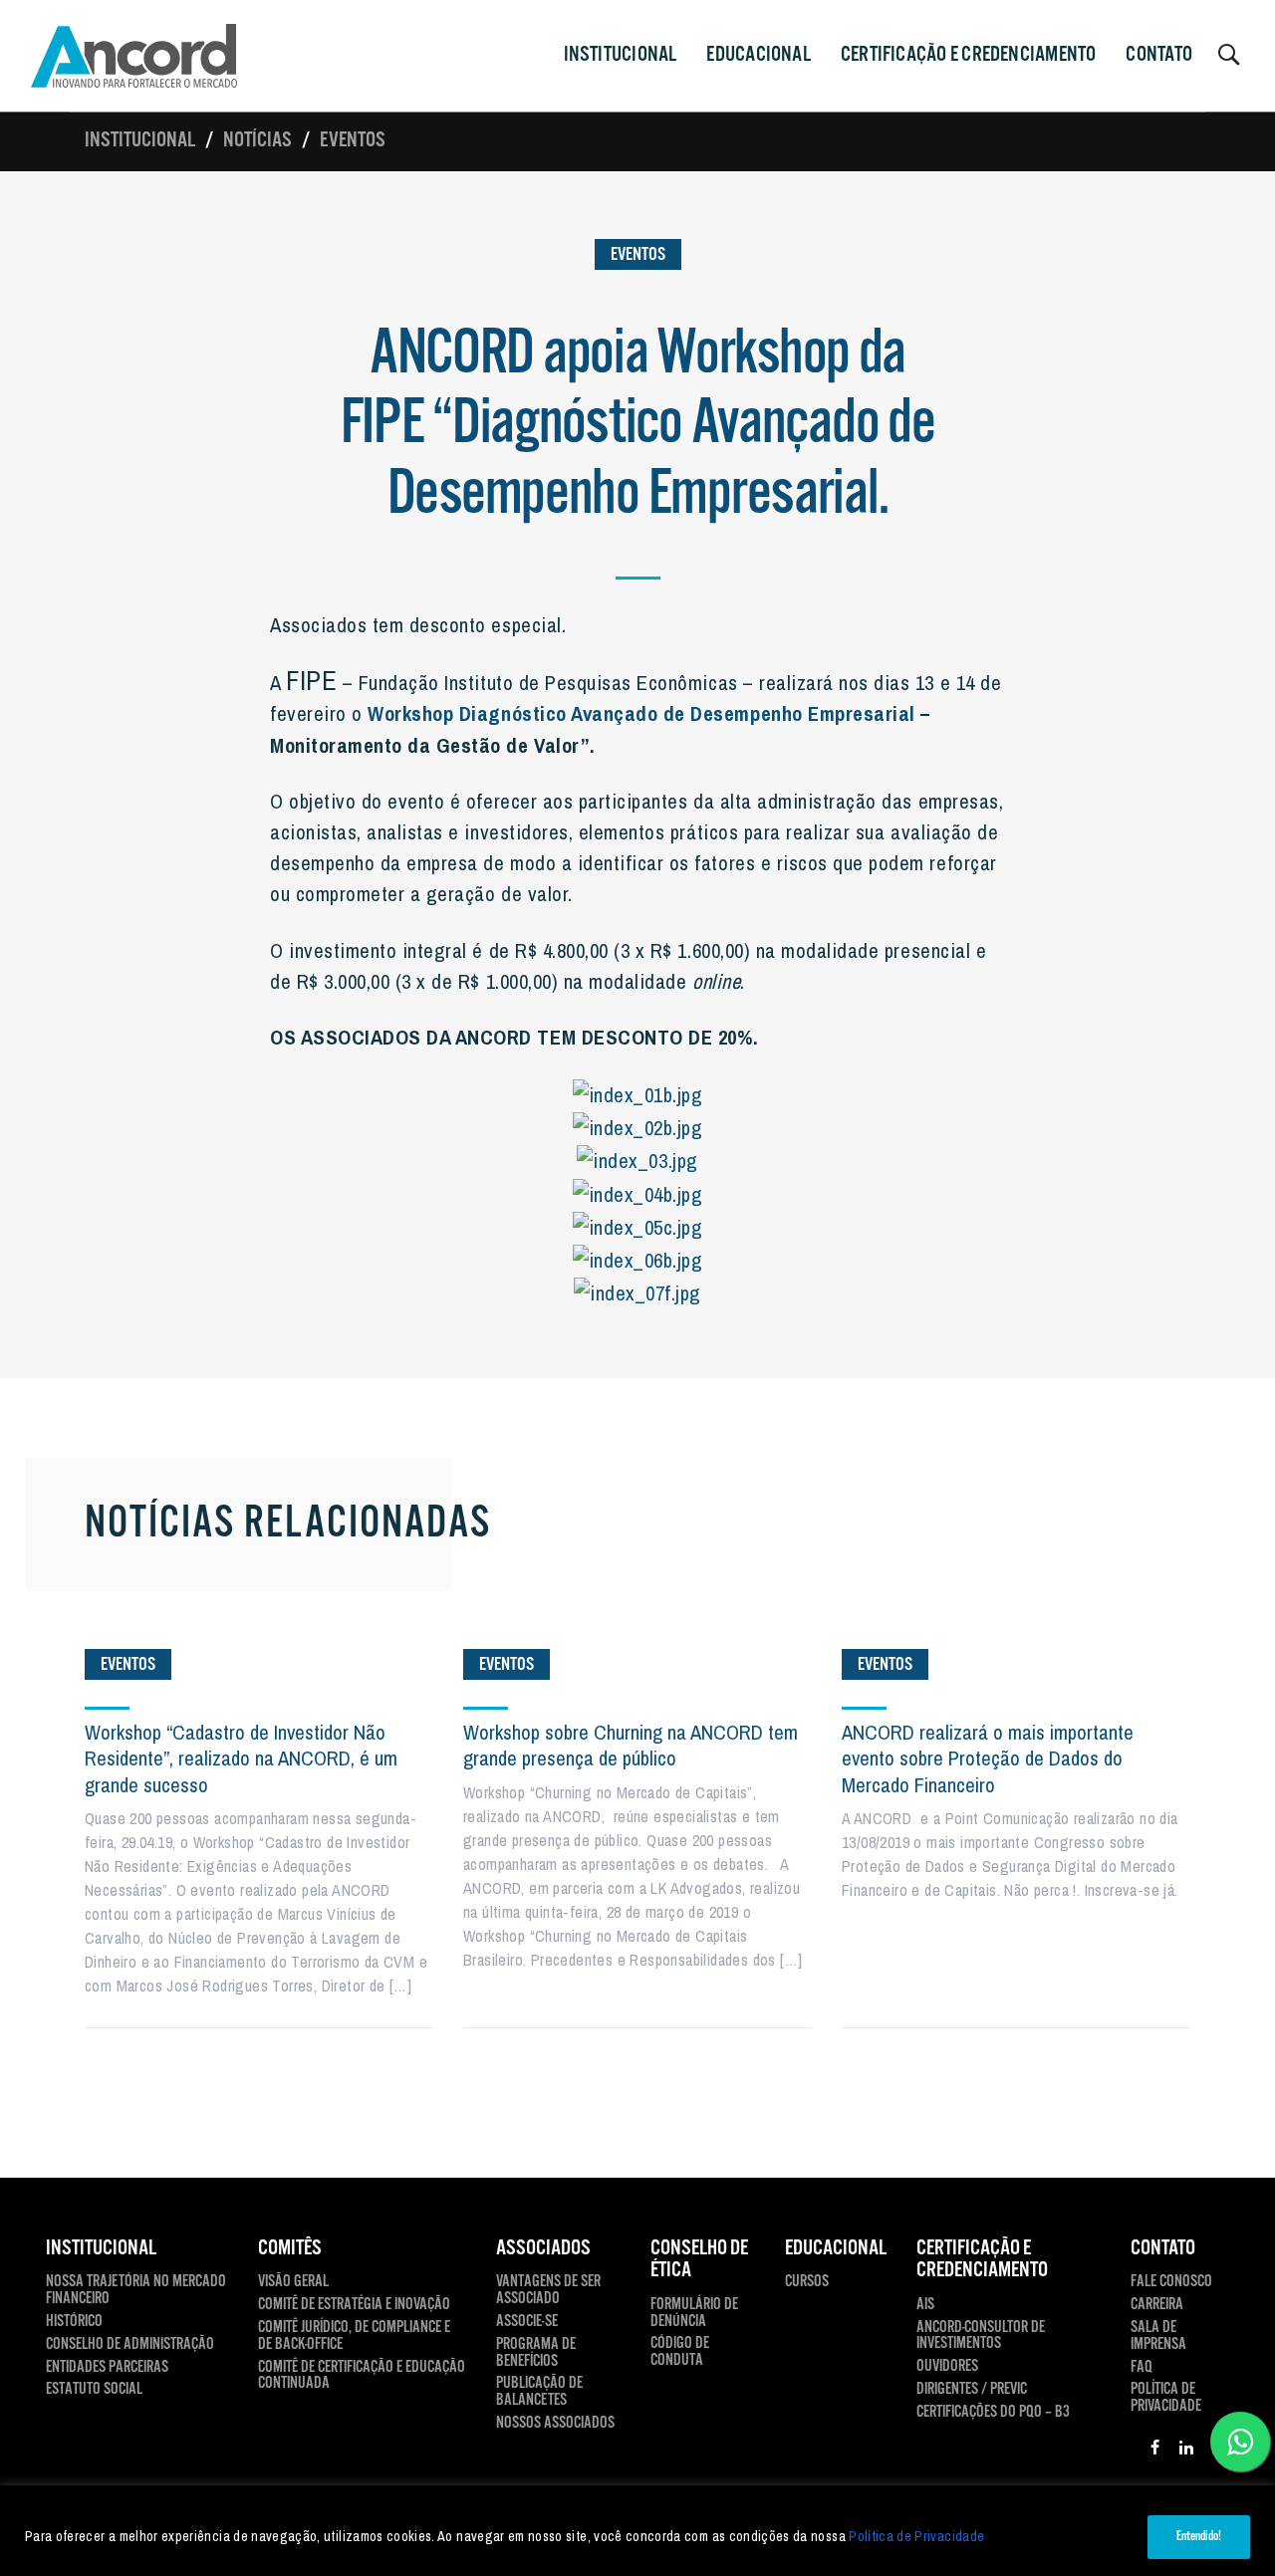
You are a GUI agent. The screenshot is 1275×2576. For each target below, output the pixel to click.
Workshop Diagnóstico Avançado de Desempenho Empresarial (641, 713)
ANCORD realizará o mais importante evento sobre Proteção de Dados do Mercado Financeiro (988, 1758)
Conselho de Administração (130, 2345)
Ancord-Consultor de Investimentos (981, 2337)
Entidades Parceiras (107, 2368)
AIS (925, 2306)
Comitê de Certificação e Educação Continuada (362, 2377)
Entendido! (1199, 2537)
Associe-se (527, 2323)
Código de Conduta (680, 2353)
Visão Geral (293, 2283)
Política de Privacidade (916, 2536)
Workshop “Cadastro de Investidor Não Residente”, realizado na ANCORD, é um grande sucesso (241, 1758)
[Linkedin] (1186, 2451)
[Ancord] (134, 56)
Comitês (290, 2248)
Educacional (758, 55)
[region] (637, 2531)
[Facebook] (1155, 2451)
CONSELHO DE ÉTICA (699, 2260)
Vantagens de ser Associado (548, 2291)
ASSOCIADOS (543, 2248)
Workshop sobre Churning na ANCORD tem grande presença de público (631, 1745)
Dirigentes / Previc (972, 2390)
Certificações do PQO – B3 (993, 2413)
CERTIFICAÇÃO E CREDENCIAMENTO (969, 55)
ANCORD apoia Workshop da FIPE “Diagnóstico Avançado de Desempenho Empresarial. (638, 425)
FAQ (1142, 2368)
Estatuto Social (94, 2390)
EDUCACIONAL (836, 2248)
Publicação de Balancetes (539, 2393)
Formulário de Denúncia (694, 2314)
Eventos (353, 140)
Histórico (74, 2323)
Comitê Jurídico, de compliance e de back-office (354, 2337)
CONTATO (1159, 55)
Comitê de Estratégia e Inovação (354, 2306)
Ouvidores (947, 2367)
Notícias (257, 140)
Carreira (1157, 2306)
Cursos (807, 2283)
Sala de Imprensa (1158, 2337)
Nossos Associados (555, 2424)
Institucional (140, 140)
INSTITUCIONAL (621, 55)
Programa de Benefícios (536, 2354)
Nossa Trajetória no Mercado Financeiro (136, 2291)
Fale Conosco (1171, 2283)
